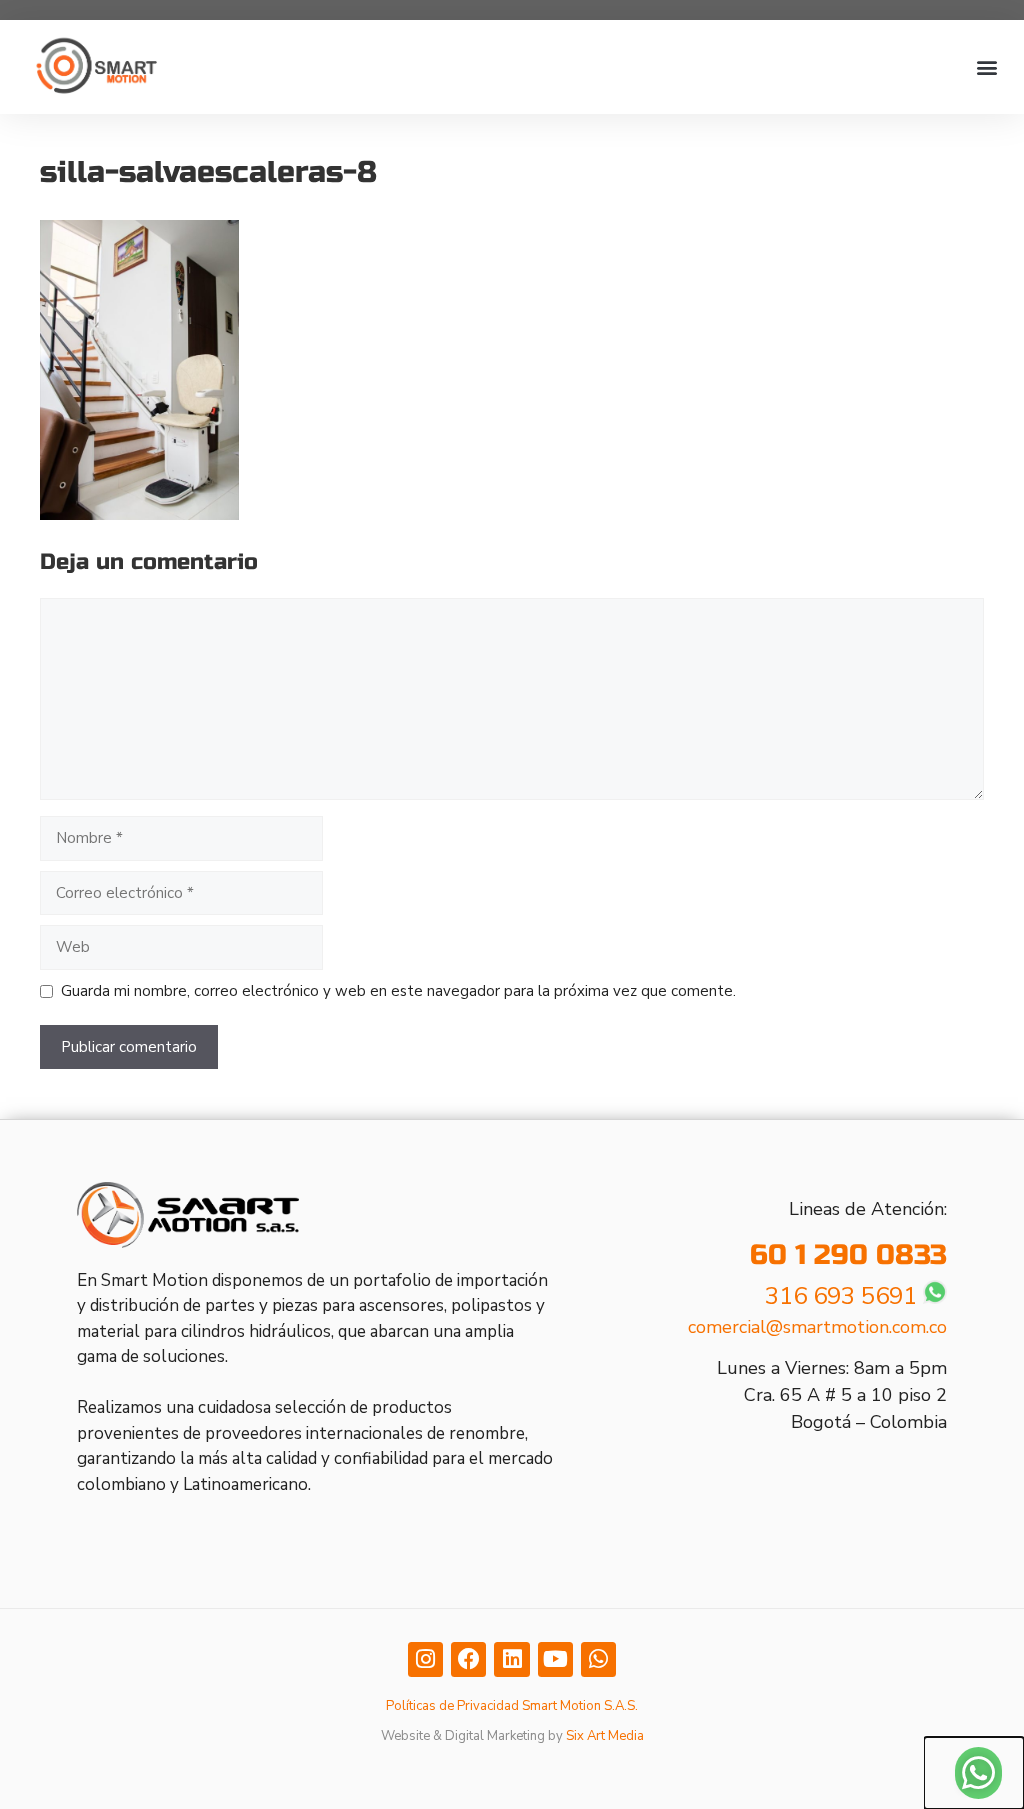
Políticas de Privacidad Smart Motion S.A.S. (512, 1706)
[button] (987, 66)
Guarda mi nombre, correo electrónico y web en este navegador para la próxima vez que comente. (398, 991)
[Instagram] (425, 1659)
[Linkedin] (511, 1659)
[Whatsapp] (598, 1659)
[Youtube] (555, 1659)
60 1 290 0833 (848, 1255)
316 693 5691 (841, 1296)
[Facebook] (468, 1659)
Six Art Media (605, 1736)
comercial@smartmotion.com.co (817, 1327)
